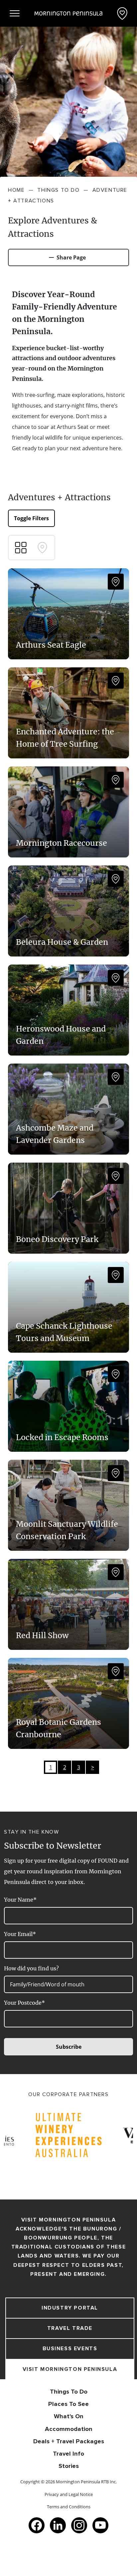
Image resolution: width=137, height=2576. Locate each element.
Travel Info (68, 2454)
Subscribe (69, 2047)
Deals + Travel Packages (69, 2441)
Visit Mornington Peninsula (70, 2369)
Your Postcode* (24, 2003)
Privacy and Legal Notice (69, 2494)
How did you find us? (31, 1968)
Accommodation (69, 2429)
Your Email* (20, 1934)
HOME (16, 190)
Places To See (68, 2404)
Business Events (70, 2349)
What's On (69, 2416)
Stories (69, 2466)
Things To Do (69, 2392)
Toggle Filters (31, 518)
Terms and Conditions (69, 2507)
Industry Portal (70, 2308)
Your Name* (20, 1900)
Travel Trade (70, 2328)
